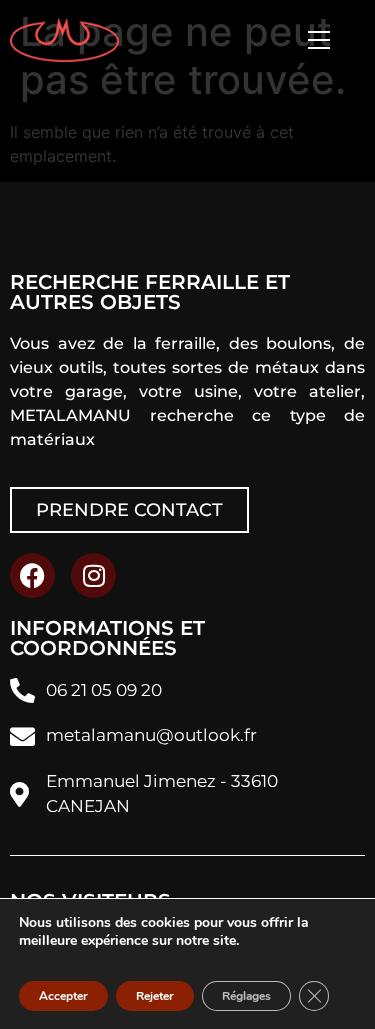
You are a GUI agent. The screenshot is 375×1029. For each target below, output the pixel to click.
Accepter (63, 996)
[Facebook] (32, 575)
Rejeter (155, 996)
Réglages (246, 996)
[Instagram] (93, 575)
